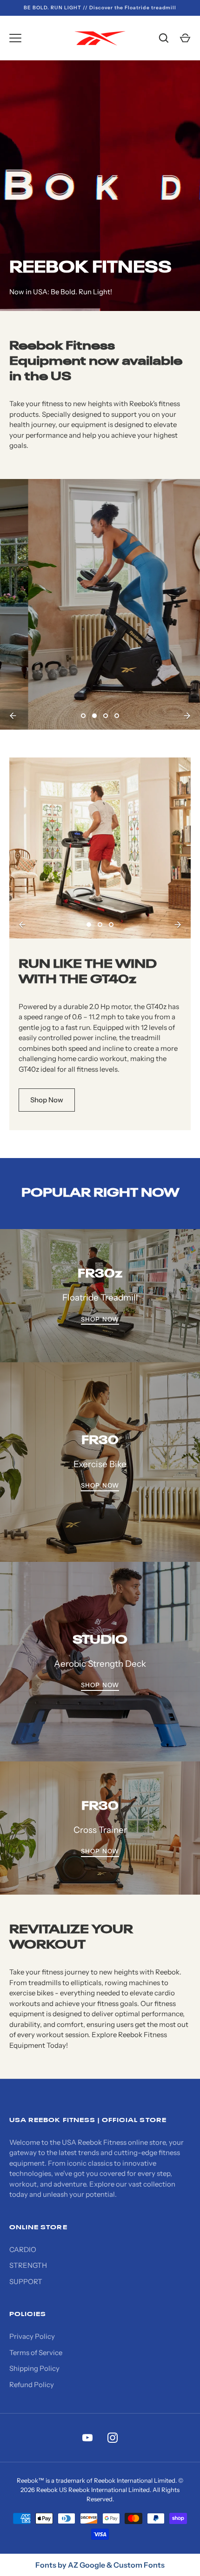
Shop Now (163, 685)
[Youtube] (87, 2438)
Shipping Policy (34, 2368)
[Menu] (15, 38)
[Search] (164, 38)
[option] (100, 604)
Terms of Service (36, 2353)
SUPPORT (26, 2282)
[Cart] (185, 38)
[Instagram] (113, 2438)
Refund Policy (32, 2385)
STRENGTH (28, 2265)
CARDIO (23, 2249)
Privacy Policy (32, 2336)
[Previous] (13, 716)
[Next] (187, 716)
